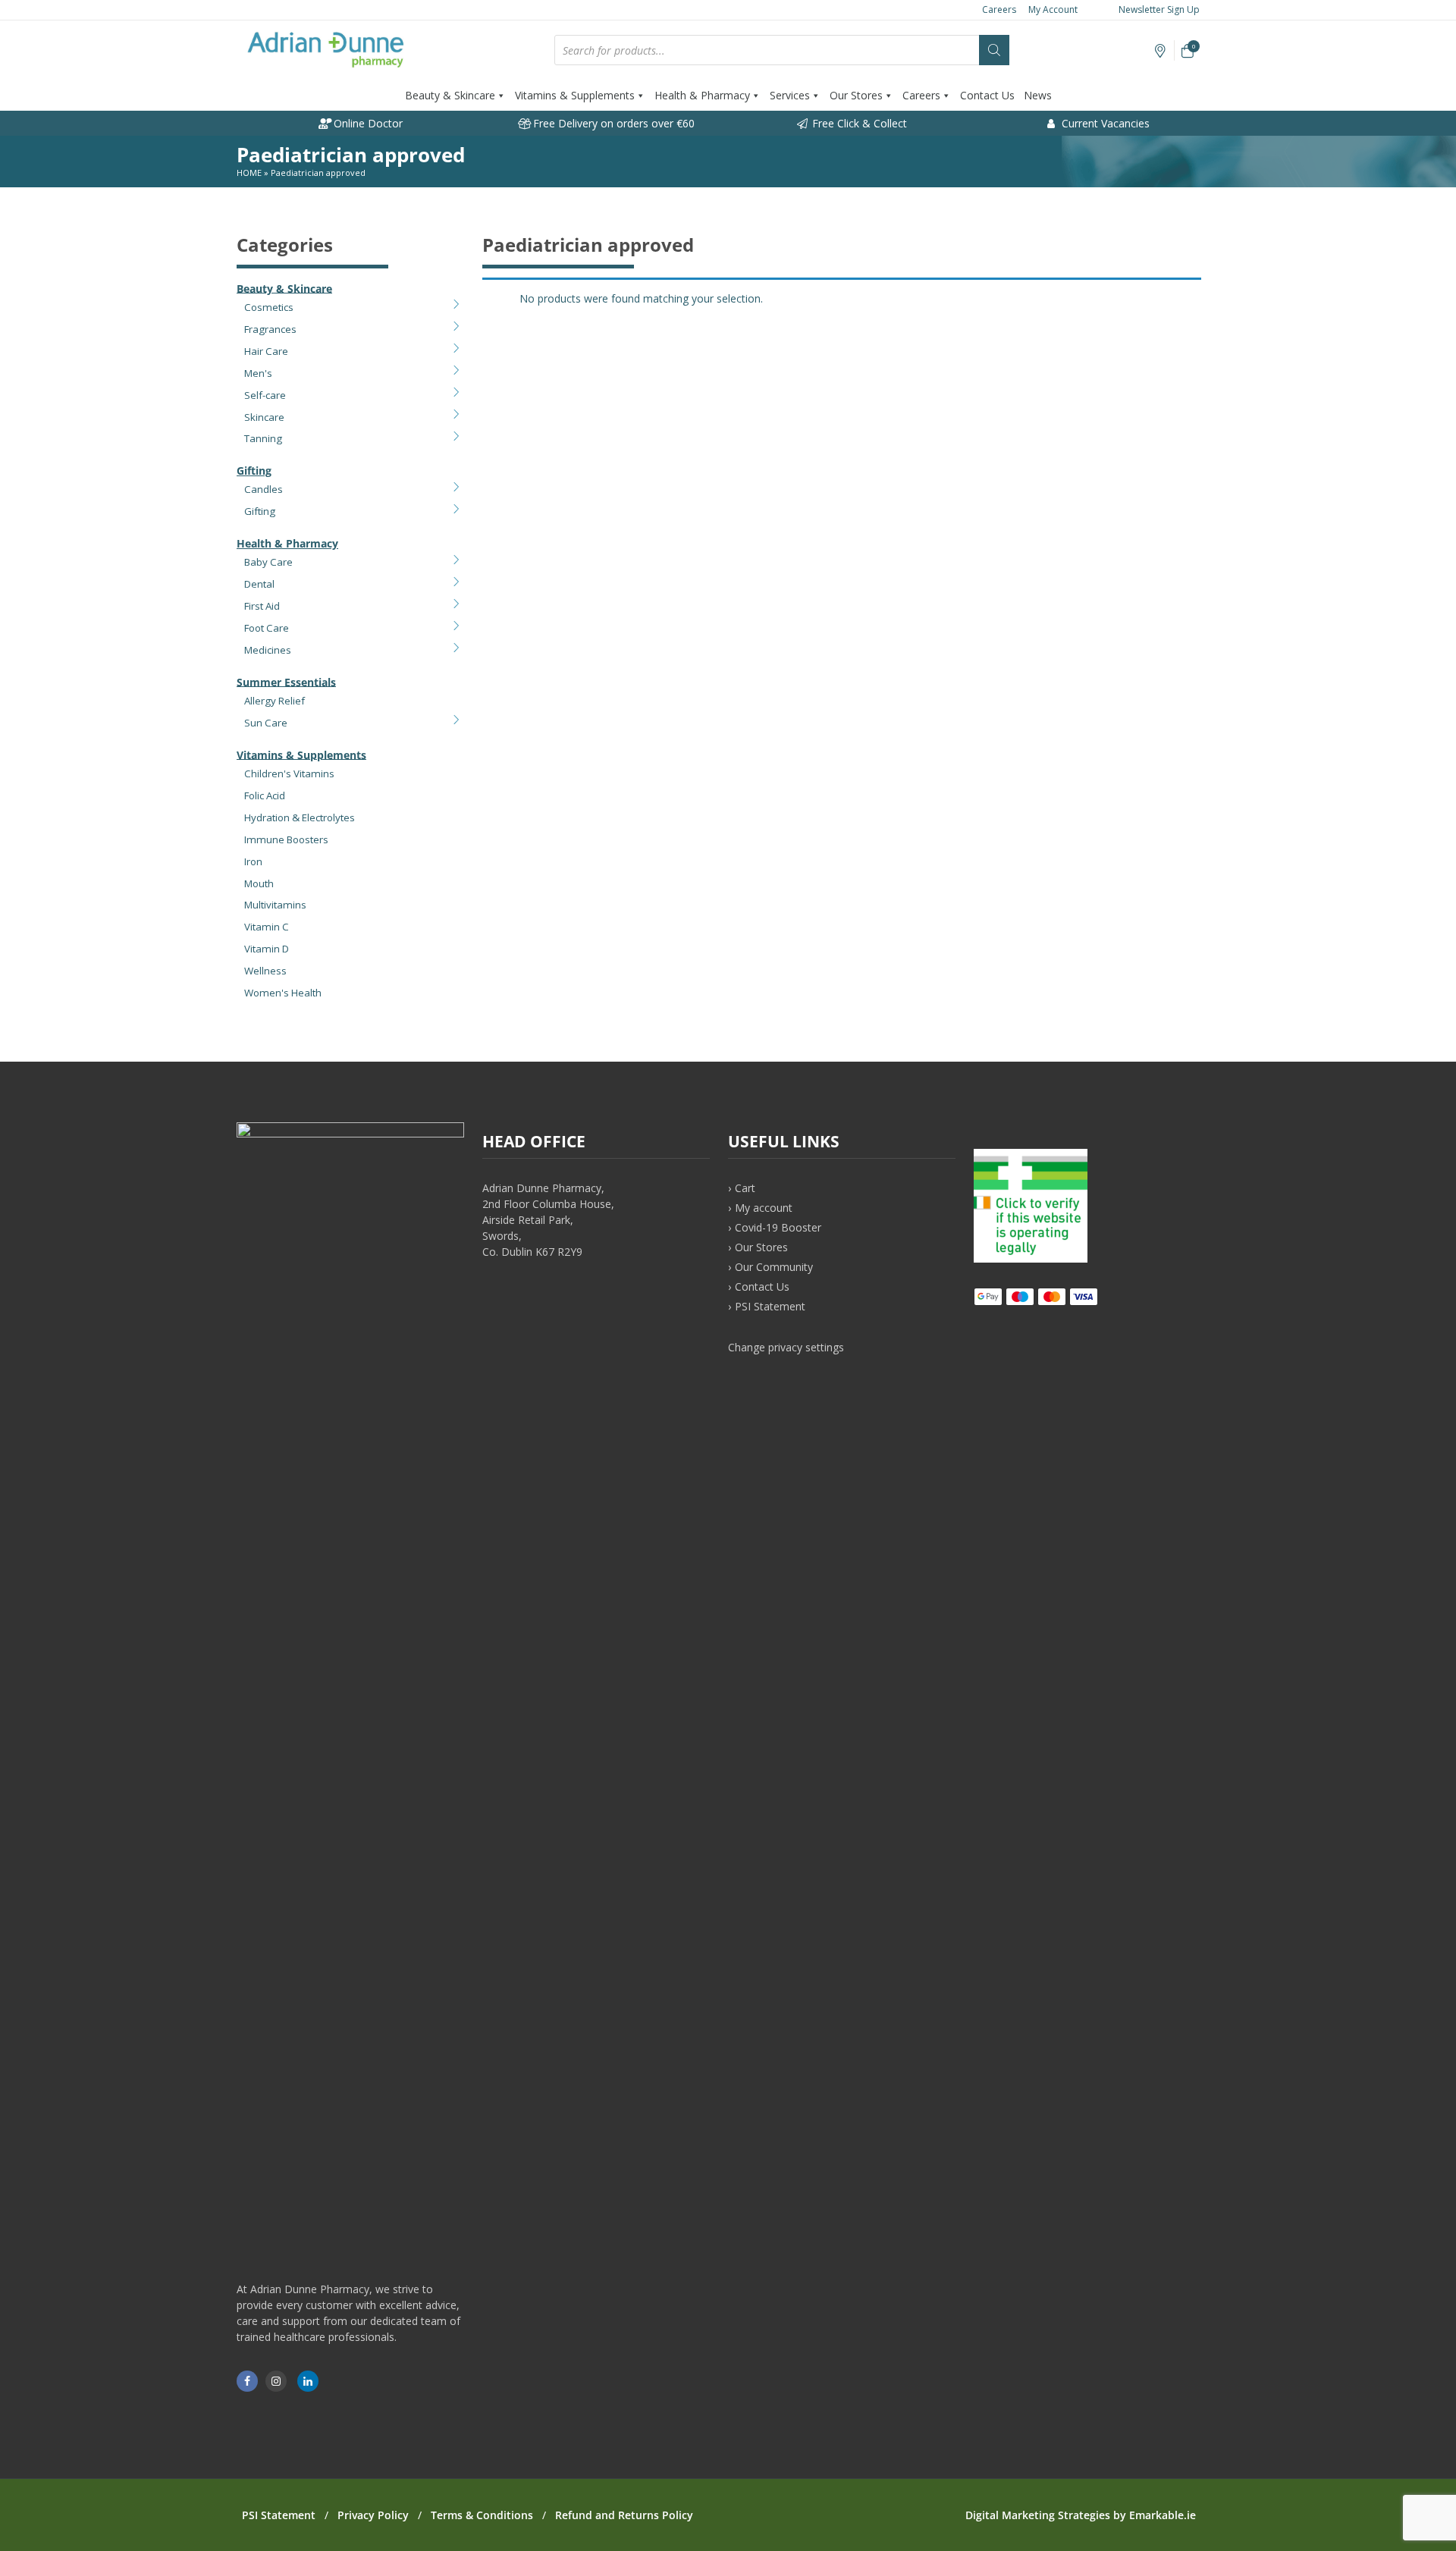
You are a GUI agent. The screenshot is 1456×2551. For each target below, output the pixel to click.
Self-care (265, 395)
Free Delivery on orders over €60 (612, 123)
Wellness (265, 971)
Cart (745, 1188)
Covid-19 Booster (778, 1227)
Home (249, 173)
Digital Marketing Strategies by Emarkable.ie (1081, 2515)
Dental (259, 584)
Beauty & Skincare (450, 95)
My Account (1053, 9)
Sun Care (266, 723)
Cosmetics (269, 307)
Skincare (264, 417)
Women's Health (283, 993)
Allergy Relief (275, 701)
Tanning (263, 438)
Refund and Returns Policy (624, 2515)
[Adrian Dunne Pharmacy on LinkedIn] (308, 2381)
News (1038, 95)
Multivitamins (275, 905)
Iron (253, 861)
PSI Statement (770, 1306)
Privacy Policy (373, 2515)
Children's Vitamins (289, 773)
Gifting (254, 471)
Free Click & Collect (858, 123)
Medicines (268, 650)
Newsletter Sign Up (1158, 9)
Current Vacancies (1104, 123)
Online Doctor (367, 123)
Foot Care (267, 628)
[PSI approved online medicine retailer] (1031, 1258)
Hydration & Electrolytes (300, 817)
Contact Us (987, 95)
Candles (264, 489)
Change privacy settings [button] (786, 1347)
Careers (999, 9)
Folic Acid (265, 795)
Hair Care (266, 351)
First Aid (262, 606)
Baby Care (268, 562)
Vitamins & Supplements (575, 95)
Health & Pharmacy (702, 95)
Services (790, 95)
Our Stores (856, 95)
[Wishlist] (1161, 51)
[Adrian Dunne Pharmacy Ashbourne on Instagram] (276, 2381)
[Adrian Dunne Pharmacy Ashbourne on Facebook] (247, 2381)
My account (764, 1208)
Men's (258, 373)
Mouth (259, 883)
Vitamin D (267, 949)
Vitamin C (267, 927)
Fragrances (270, 329)
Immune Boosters (286, 839)
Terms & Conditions (482, 2515)
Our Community (774, 1267)
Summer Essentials (286, 681)
